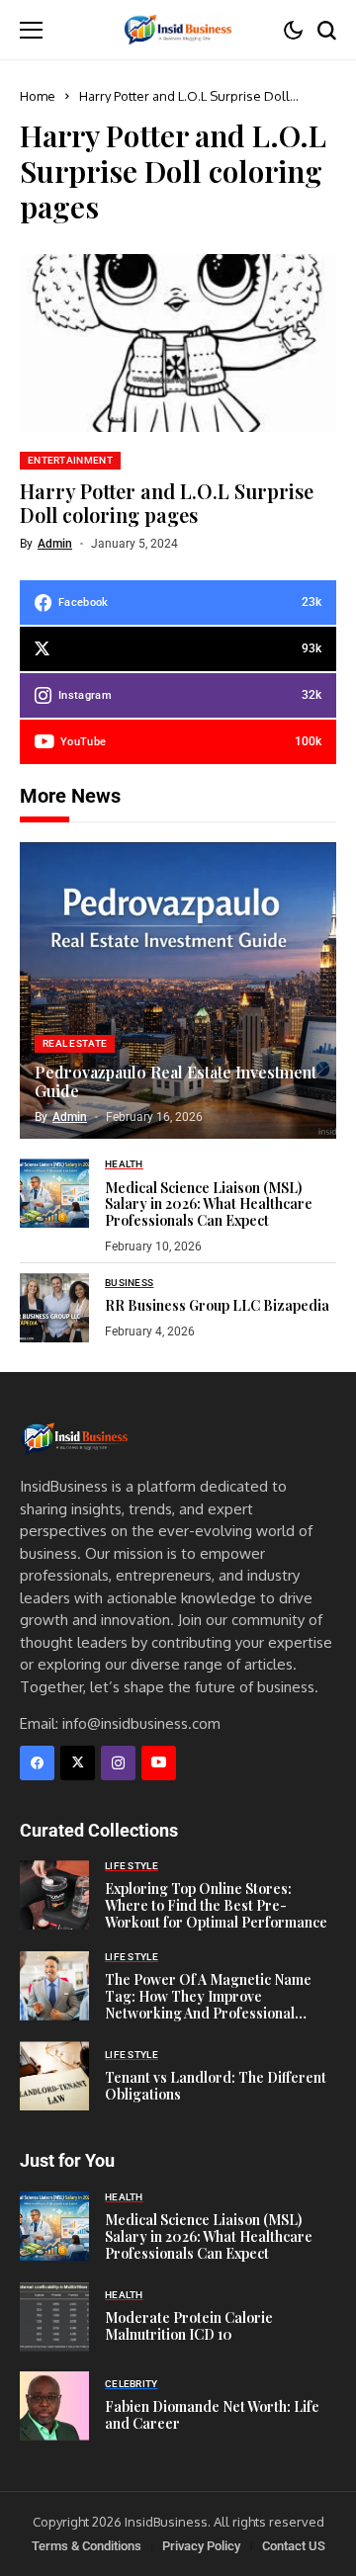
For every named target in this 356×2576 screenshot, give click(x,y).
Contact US (294, 2546)
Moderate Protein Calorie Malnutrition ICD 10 (189, 2326)
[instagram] (118, 1763)
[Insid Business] (178, 29)
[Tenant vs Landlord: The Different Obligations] (54, 2076)
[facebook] (37, 1763)
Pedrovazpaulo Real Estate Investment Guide (176, 1081)
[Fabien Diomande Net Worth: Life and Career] (54, 2406)
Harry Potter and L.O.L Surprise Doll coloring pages (167, 503)
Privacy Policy (201, 2546)
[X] (78, 1763)
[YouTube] (159, 1763)
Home (38, 96)
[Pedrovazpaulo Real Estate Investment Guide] (178, 990)
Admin (55, 544)
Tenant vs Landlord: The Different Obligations (216, 2086)
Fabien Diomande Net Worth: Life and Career (212, 2415)
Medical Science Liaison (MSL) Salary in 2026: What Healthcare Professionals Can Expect (209, 1204)
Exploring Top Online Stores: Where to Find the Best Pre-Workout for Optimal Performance (216, 1905)
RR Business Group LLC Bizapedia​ (217, 1305)
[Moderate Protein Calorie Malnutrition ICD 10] (54, 2317)
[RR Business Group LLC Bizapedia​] (54, 1308)
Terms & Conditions (87, 2546)
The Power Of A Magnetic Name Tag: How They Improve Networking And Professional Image (208, 2004)
